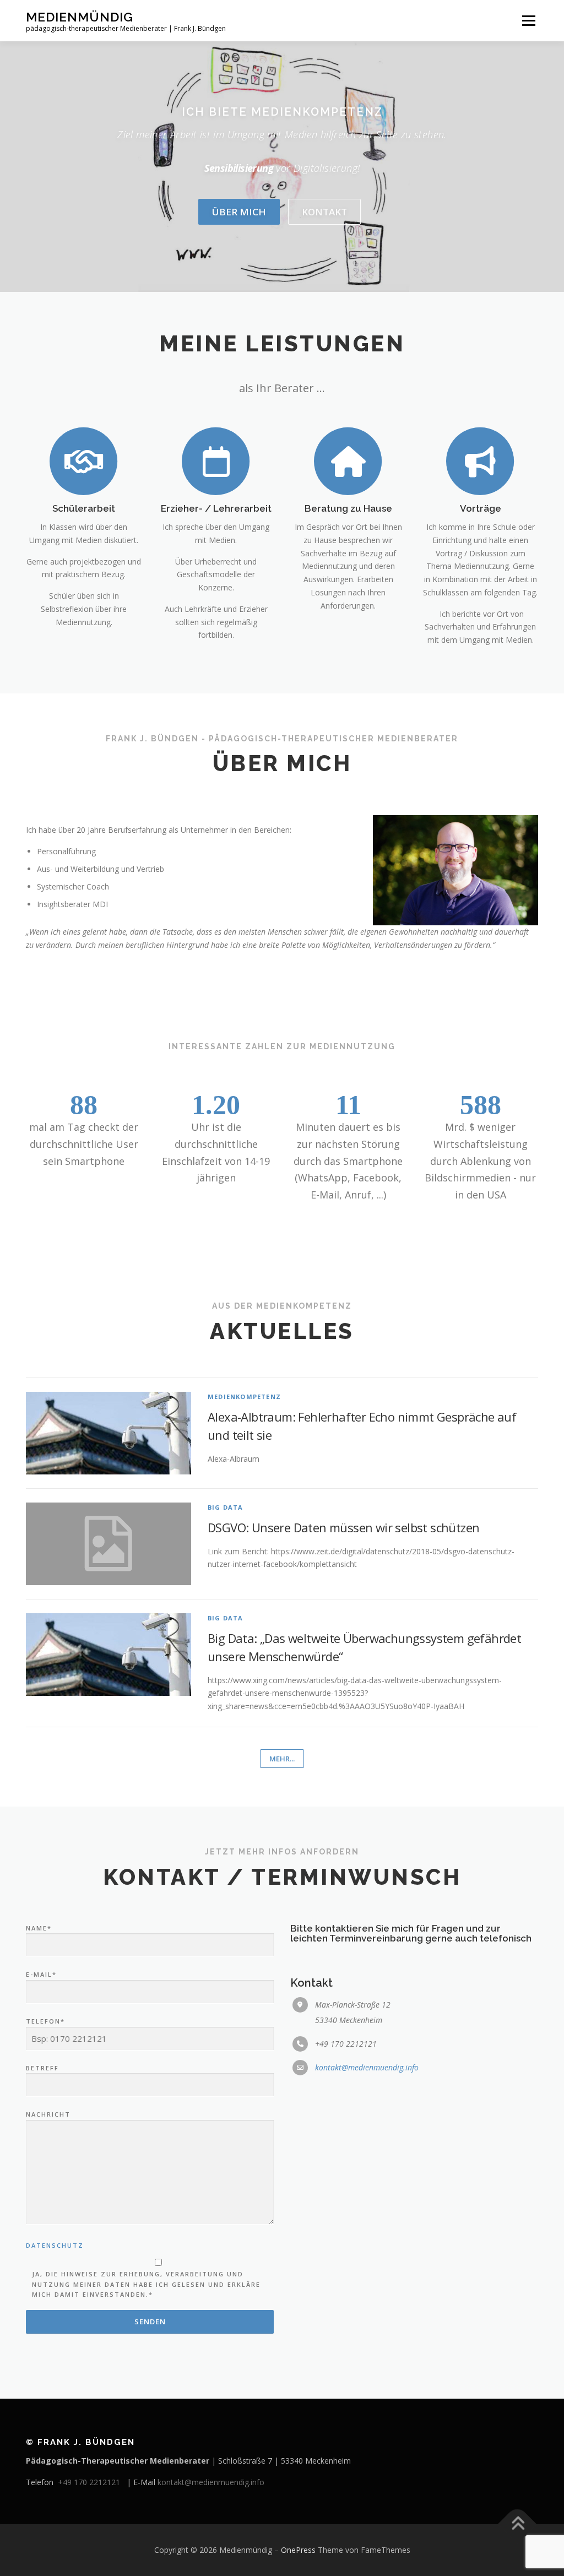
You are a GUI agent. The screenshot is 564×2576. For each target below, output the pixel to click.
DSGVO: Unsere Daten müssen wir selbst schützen (343, 1527)
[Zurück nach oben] (517, 2525)
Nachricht (48, 2114)
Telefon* (45, 2021)
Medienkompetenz (244, 1397)
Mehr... (282, 1759)
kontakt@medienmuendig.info (367, 2067)
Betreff (42, 2068)
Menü (528, 21)
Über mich (239, 212)
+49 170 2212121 (91, 2482)
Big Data (226, 1507)
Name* (39, 1928)
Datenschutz (55, 2245)
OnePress (298, 2550)
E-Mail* (41, 1974)
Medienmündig (80, 17)
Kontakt (324, 212)
